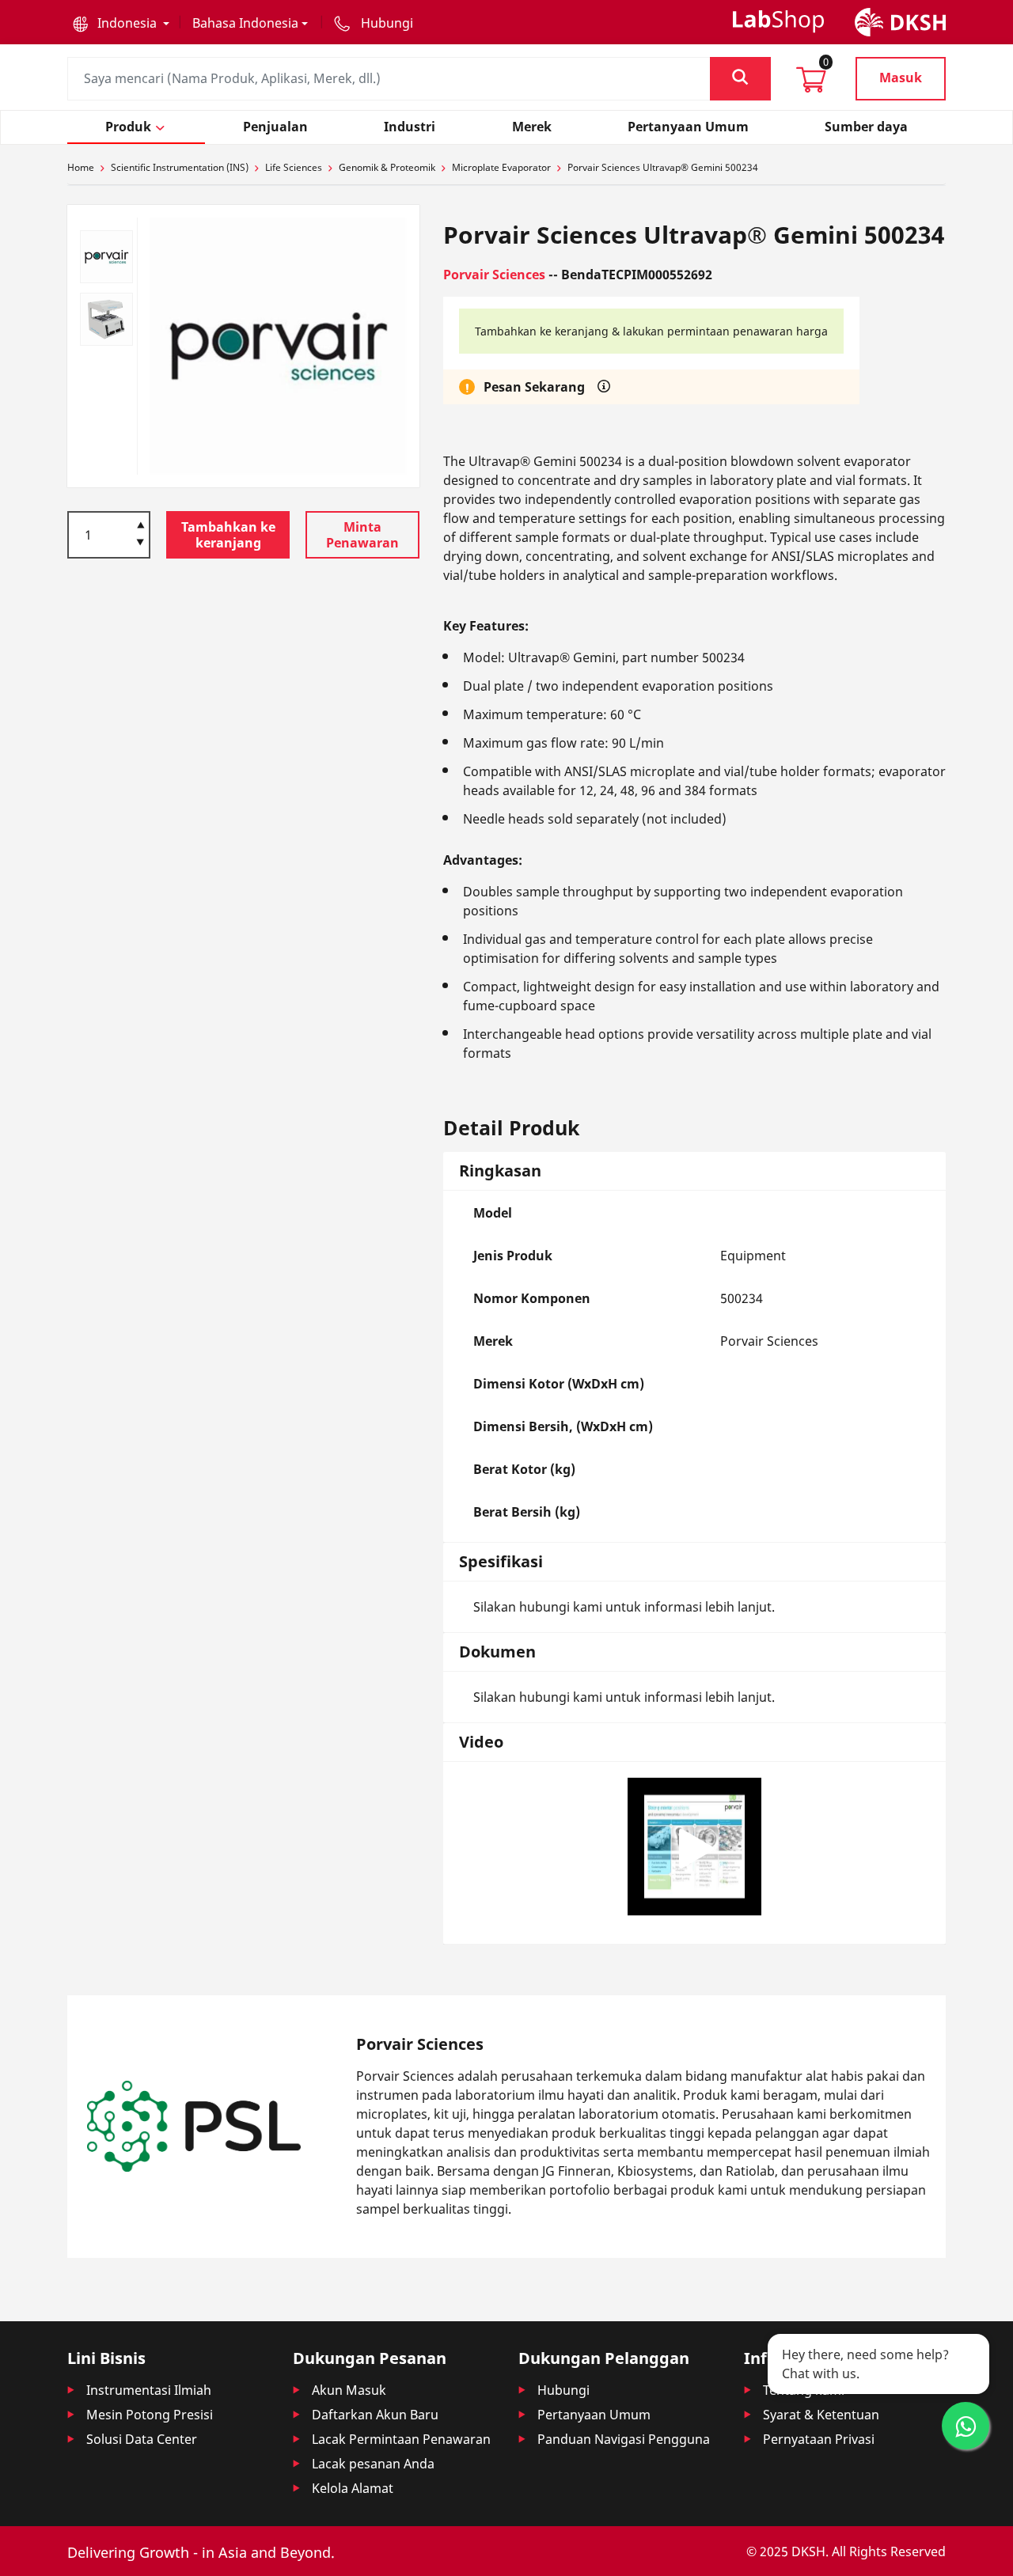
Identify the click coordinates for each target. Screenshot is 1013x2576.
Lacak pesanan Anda (373, 2464)
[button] (121, 23)
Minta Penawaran (362, 535)
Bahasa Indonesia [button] (245, 23)
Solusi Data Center (142, 2439)
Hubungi (563, 2390)
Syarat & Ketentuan (821, 2415)
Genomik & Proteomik (387, 167)
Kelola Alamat (353, 2488)
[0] (811, 85)
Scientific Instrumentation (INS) (180, 167)
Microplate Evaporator (501, 167)
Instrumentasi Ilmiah (149, 2390)
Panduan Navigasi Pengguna (624, 2439)
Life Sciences (294, 167)
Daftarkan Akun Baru (375, 2415)
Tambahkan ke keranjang (228, 535)
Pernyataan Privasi (819, 2439)
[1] (140, 543)
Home (81, 167)
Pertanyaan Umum (594, 2415)
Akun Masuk (349, 2390)
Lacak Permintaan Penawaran (401, 2439)
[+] (140, 524)
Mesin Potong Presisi (150, 2415)
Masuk (901, 78)
